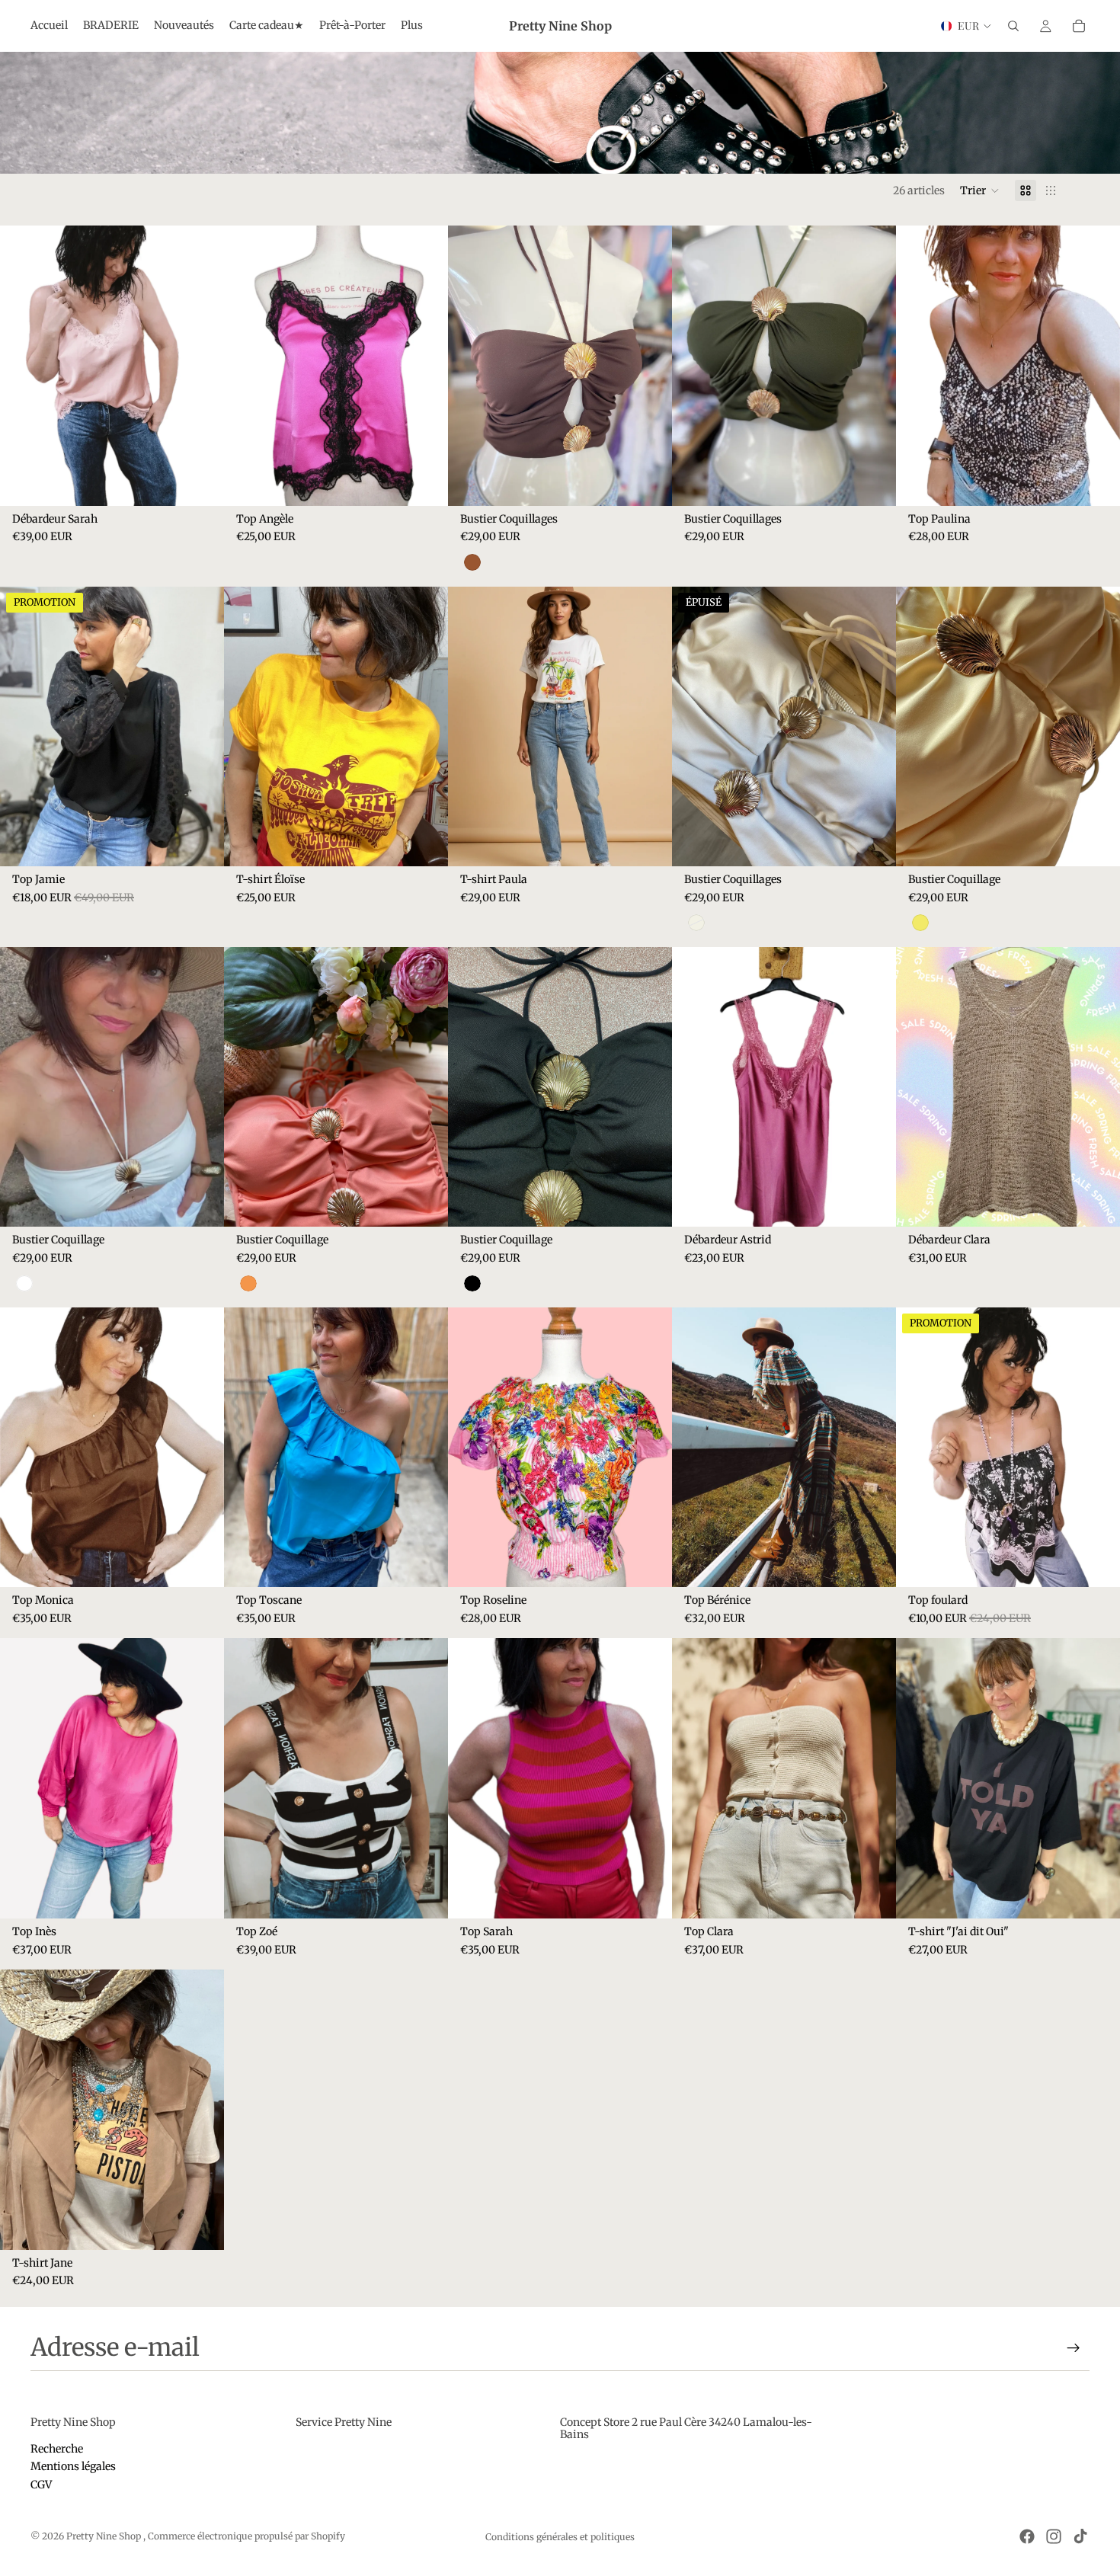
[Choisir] (424, 482)
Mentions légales (73, 2466)
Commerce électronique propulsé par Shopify (246, 2536)
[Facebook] (1027, 2536)
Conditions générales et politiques (560, 2537)
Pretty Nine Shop (105, 2536)
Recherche (57, 2449)
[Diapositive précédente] (23, 366)
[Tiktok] (1080, 2536)
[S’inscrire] (1074, 2348)
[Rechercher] (1013, 26)
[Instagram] (1054, 2536)
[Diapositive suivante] (201, 366)
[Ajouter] (200, 482)
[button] (980, 190)
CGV (41, 2485)
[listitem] (412, 26)
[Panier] (1079, 26)
